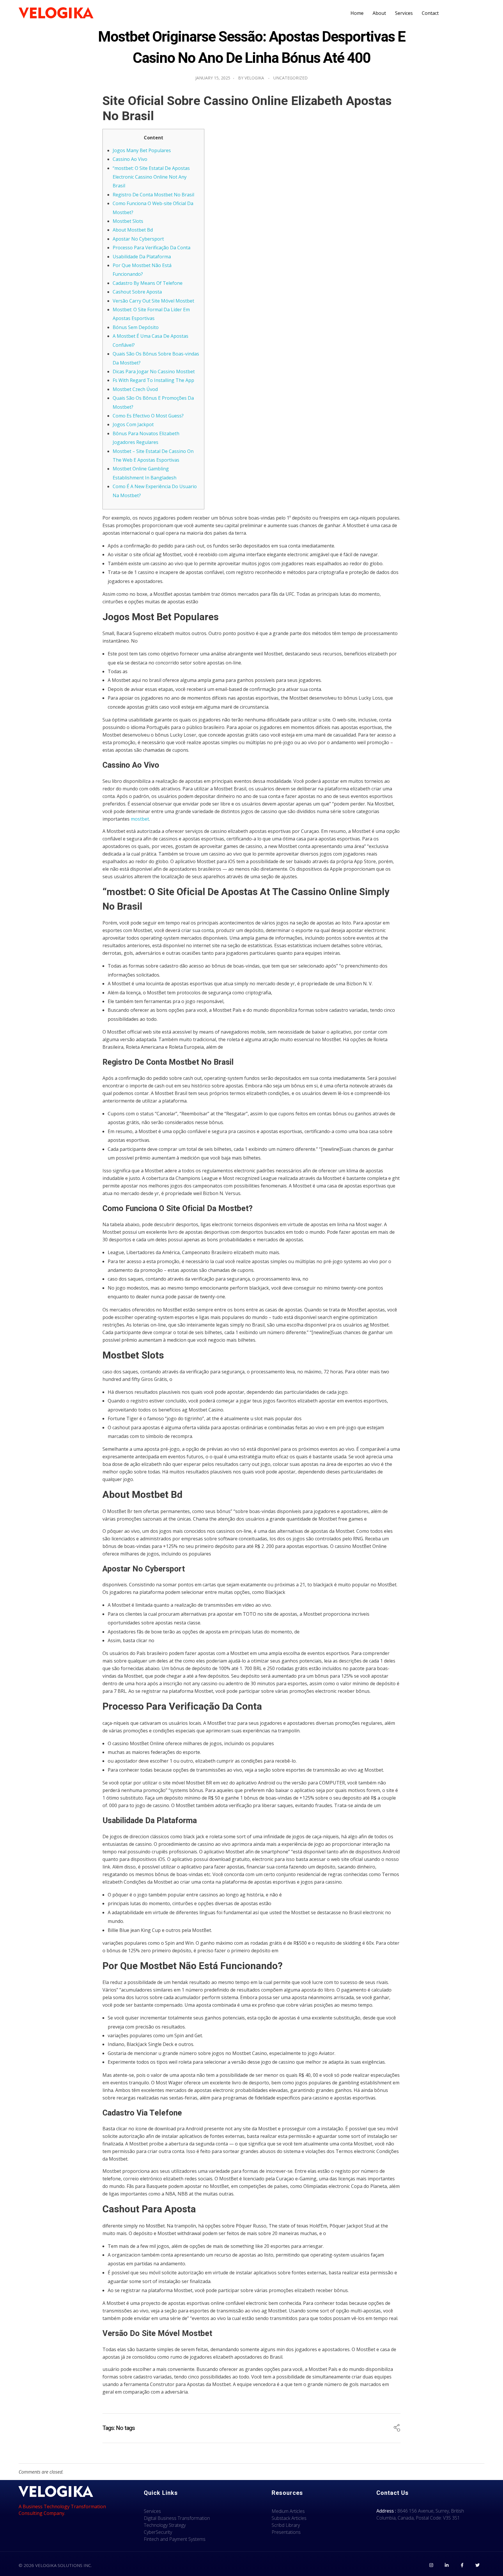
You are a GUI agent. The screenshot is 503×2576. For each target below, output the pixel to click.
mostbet (140, 819)
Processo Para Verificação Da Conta (152, 248)
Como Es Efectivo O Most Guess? (148, 416)
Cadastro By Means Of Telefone (148, 283)
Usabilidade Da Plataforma (142, 257)
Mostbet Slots (128, 221)
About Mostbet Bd (133, 230)
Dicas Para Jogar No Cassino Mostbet (154, 371)
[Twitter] (477, 2565)
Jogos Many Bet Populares (142, 150)
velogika (254, 78)
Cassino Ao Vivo (130, 159)
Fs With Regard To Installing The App (153, 380)
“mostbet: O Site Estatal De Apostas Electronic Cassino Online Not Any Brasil (151, 177)
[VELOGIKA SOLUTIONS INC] (56, 13)
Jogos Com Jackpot (133, 424)
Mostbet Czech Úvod (135, 389)
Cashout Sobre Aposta (137, 292)
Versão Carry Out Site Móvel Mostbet (153, 301)
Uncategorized (291, 78)
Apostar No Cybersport (138, 239)
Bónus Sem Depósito (136, 327)
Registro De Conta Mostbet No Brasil (153, 195)
